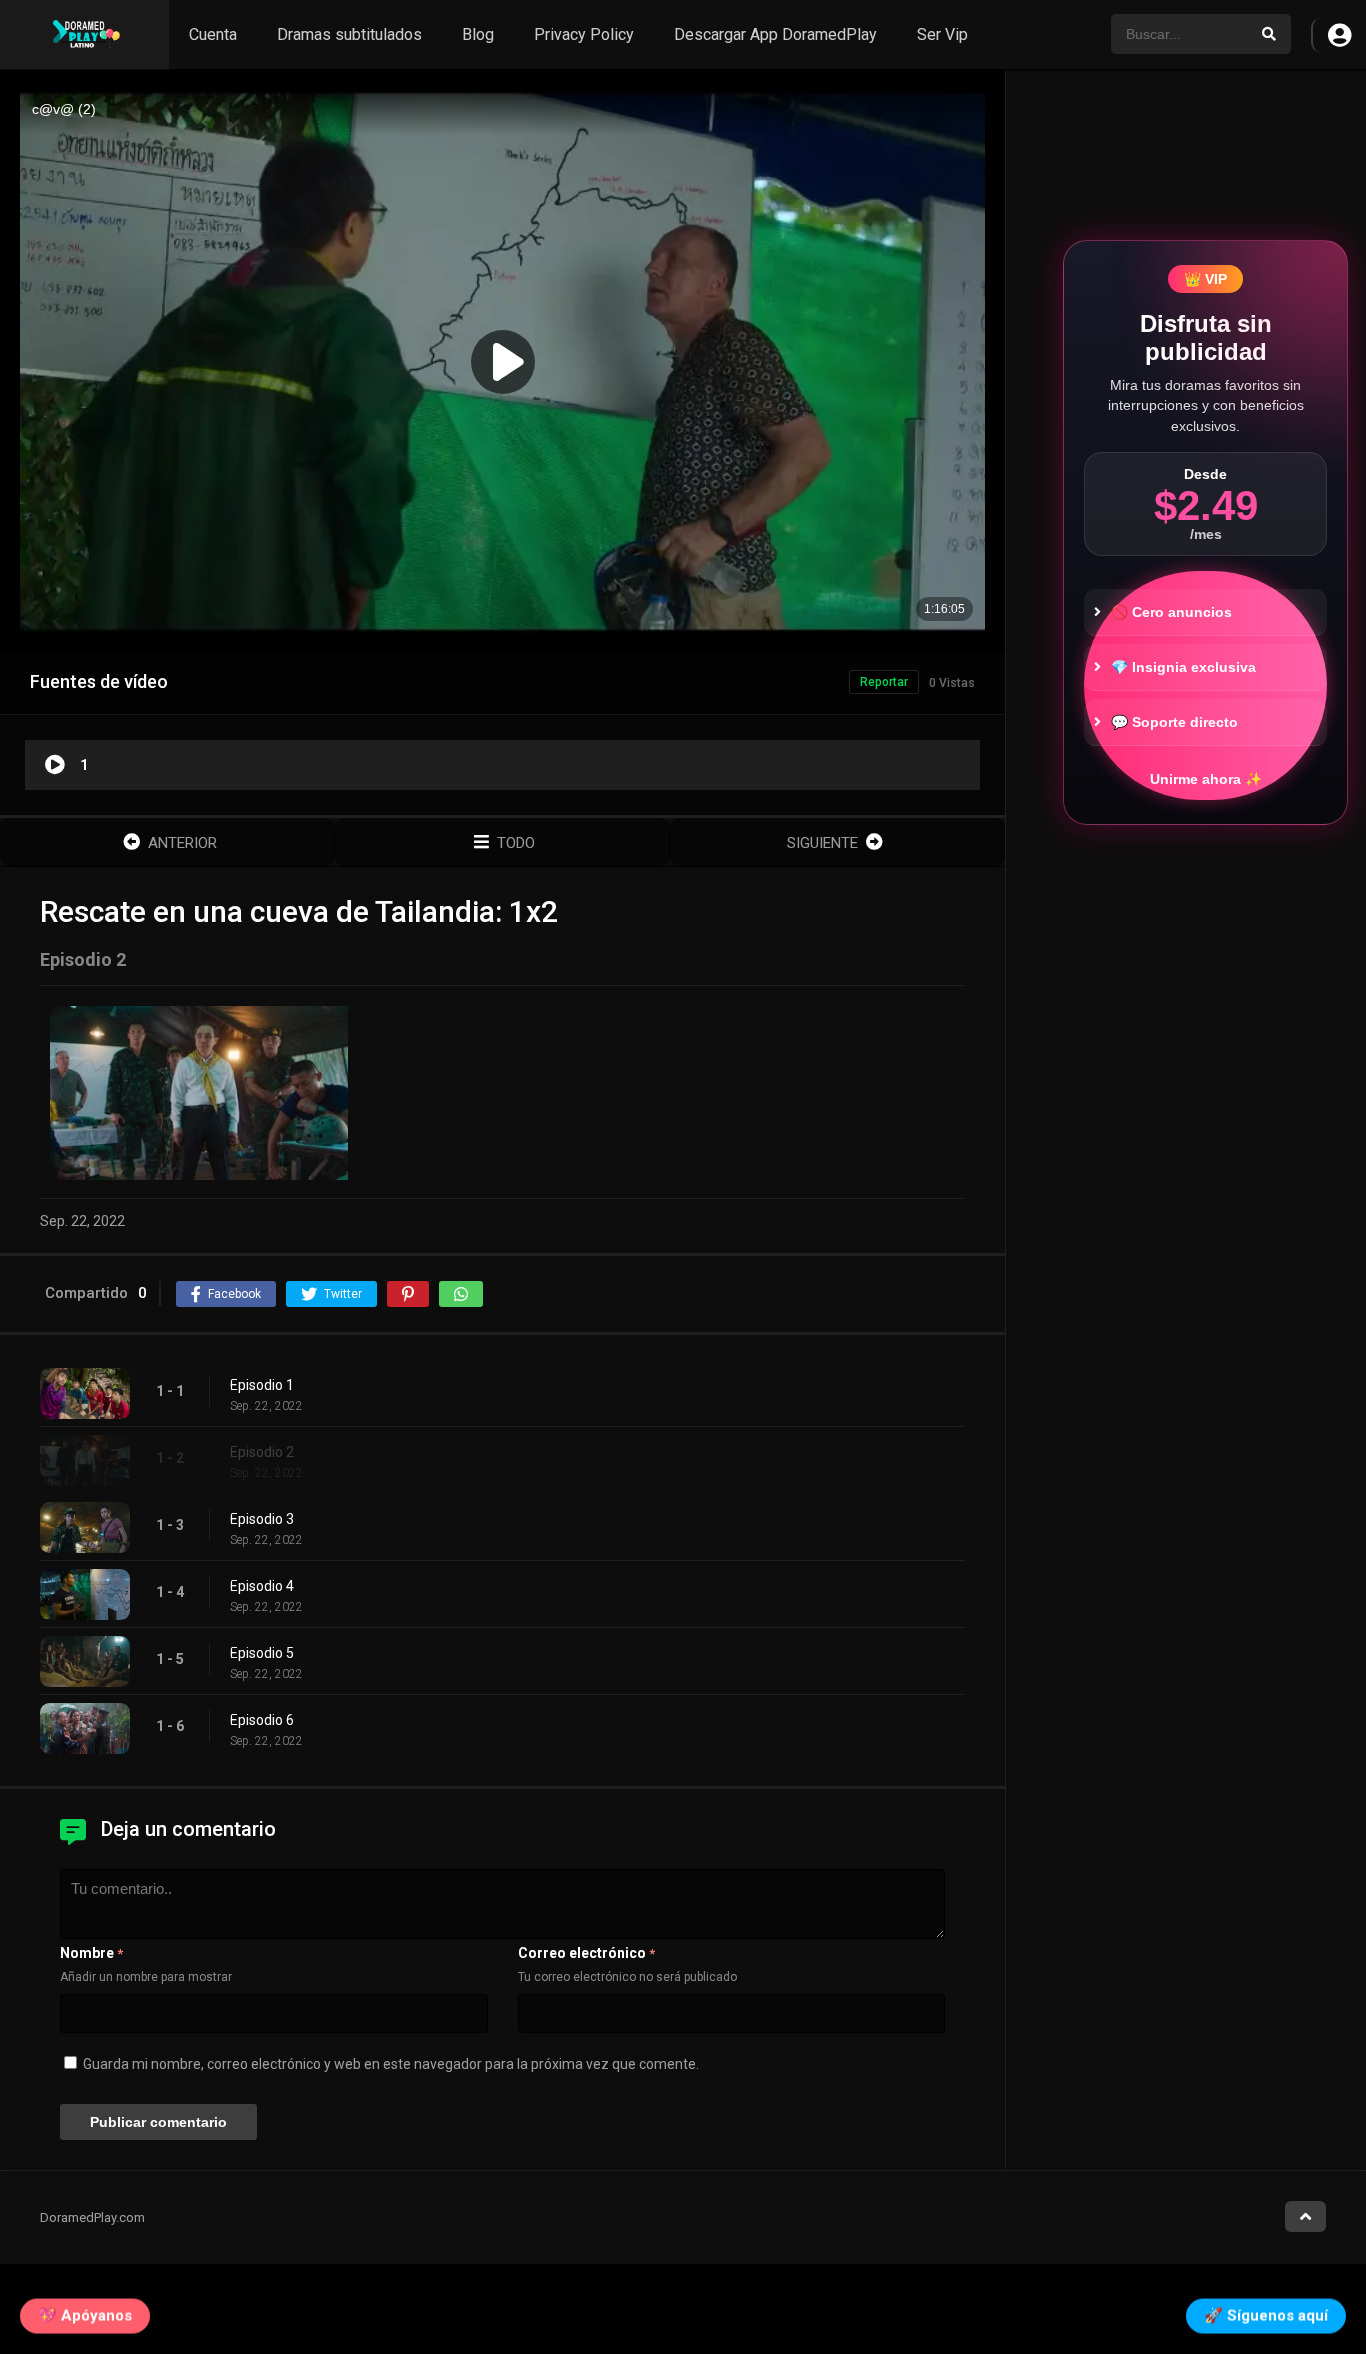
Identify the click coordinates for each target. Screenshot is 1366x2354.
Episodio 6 (262, 1720)
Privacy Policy (584, 34)
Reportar (884, 682)
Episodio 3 (262, 1519)
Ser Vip (942, 34)
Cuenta (213, 34)
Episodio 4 (262, 1586)
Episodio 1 (262, 1385)
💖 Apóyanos (85, 2315)
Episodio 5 (262, 1653)
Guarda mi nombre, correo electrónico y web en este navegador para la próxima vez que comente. (391, 2064)
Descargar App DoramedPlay (775, 34)
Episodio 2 (262, 1452)
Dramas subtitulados (349, 34)
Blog (478, 34)
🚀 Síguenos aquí (1266, 2315)
